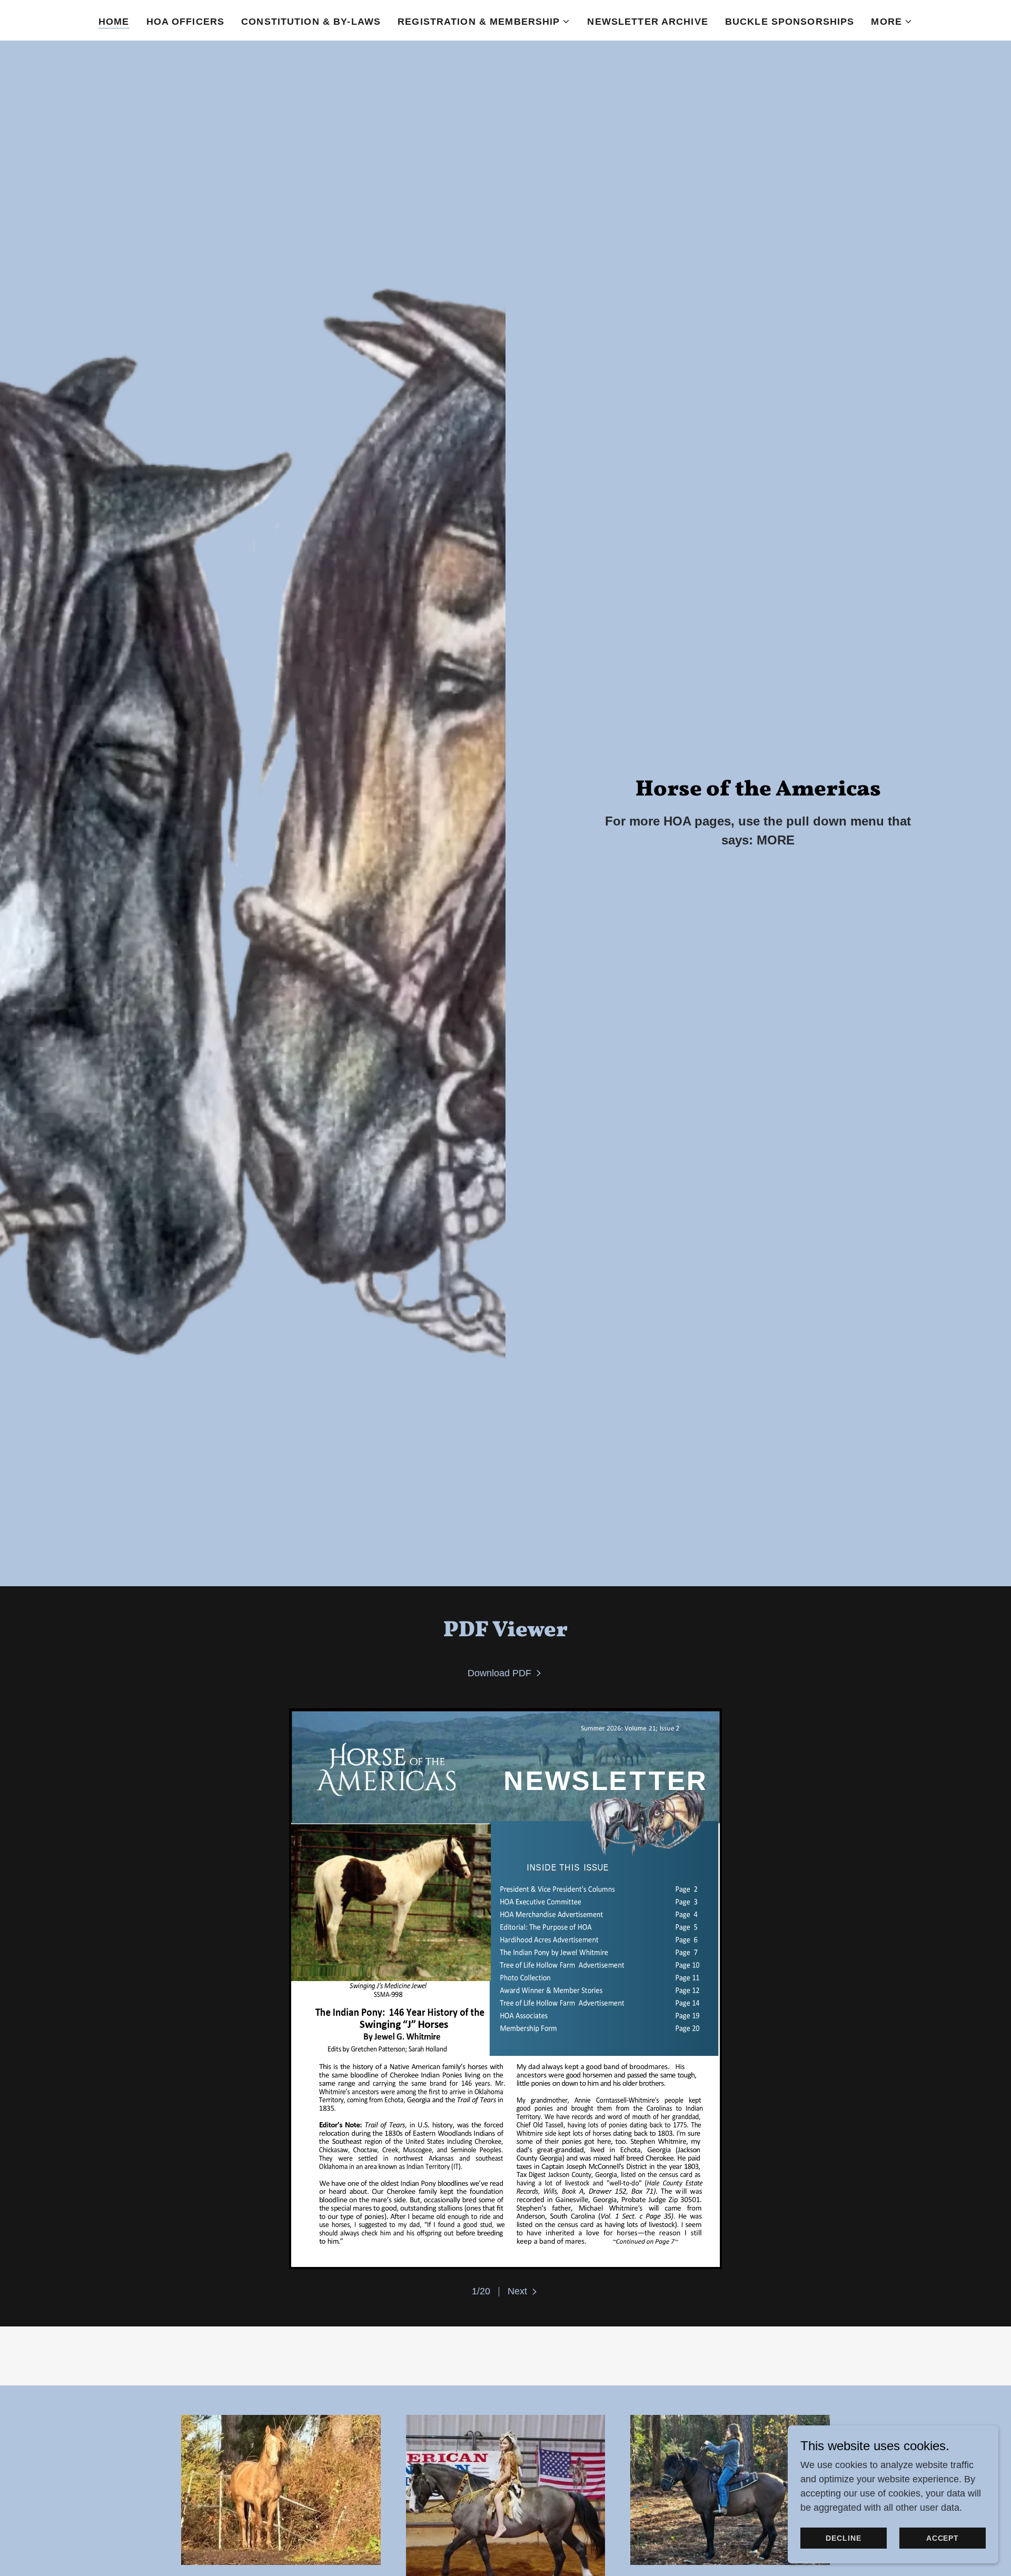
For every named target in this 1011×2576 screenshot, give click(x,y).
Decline (843, 2538)
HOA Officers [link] (186, 22)
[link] (506, 1673)
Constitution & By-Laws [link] (311, 22)
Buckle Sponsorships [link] (790, 22)
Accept (943, 2538)
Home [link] (114, 22)
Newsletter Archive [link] (647, 22)
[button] (484, 22)
